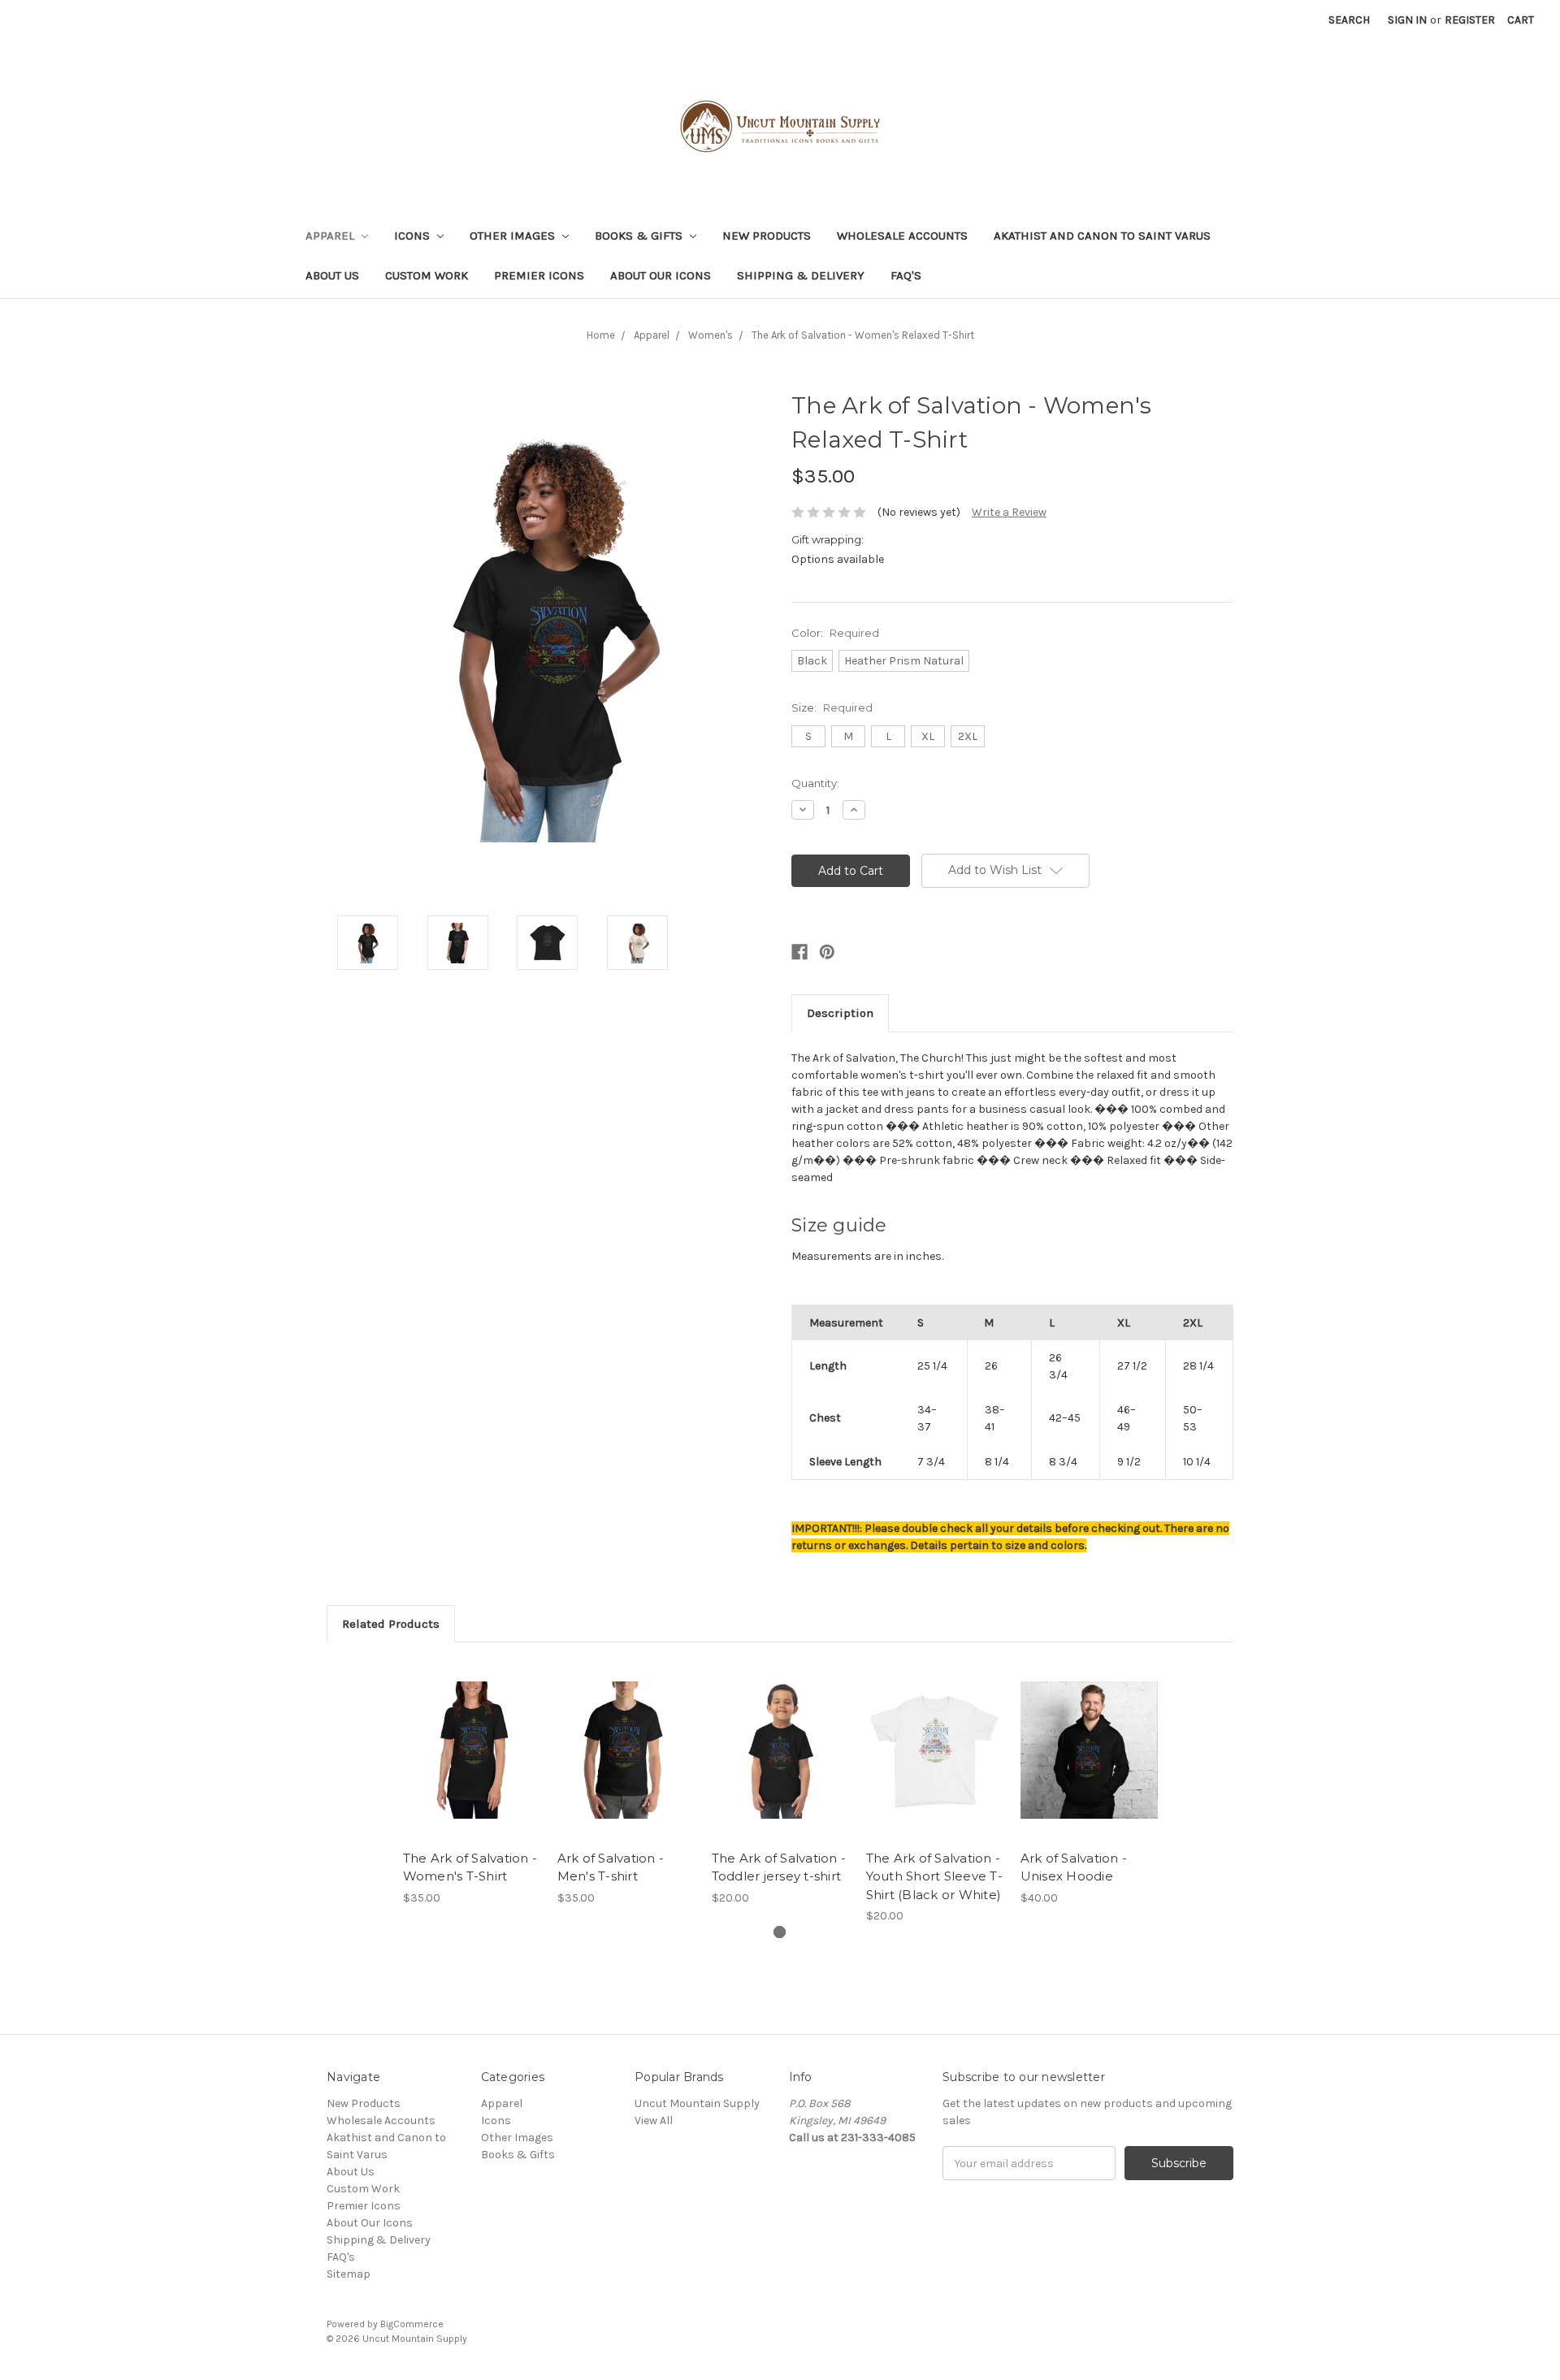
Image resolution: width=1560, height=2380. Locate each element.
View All (654, 2120)
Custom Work (427, 275)
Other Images (514, 236)
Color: (835, 633)
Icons (414, 236)
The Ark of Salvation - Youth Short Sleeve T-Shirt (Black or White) (934, 1876)
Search (1349, 20)
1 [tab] (780, 1932)
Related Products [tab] (391, 1624)
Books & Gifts (640, 236)
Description (840, 1013)
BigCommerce (412, 2324)
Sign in (1407, 20)
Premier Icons (539, 275)
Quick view (471, 1736)
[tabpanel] (471, 1783)
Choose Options (471, 1764)
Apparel (331, 236)
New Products (767, 236)
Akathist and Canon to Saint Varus (1102, 236)
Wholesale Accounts (902, 236)
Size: (832, 708)
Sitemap (349, 2274)
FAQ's (906, 275)
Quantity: (815, 783)
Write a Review (1009, 512)
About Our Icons (661, 275)
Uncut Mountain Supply (697, 2103)
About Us (332, 275)
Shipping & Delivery (801, 275)
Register (1470, 20)
